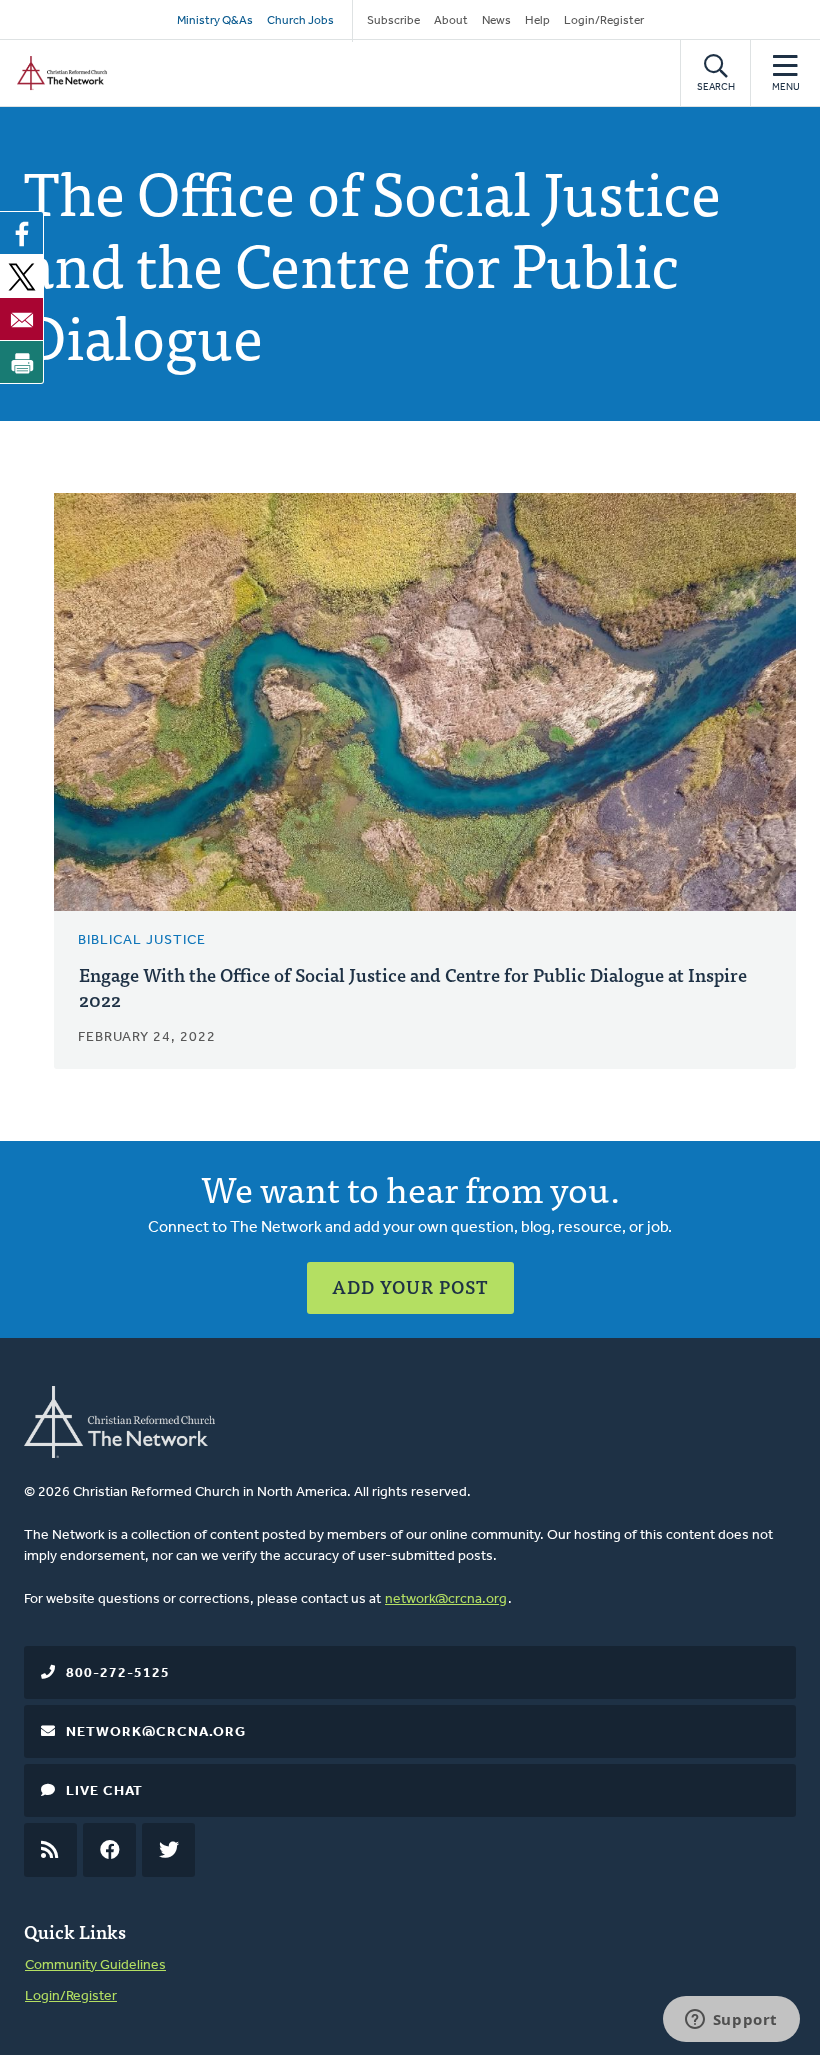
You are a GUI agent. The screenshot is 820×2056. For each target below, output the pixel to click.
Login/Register (604, 21)
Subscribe (393, 21)
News (496, 21)
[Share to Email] (22, 319)
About (451, 21)
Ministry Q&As (215, 21)
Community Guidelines (95, 1965)
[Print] (22, 362)
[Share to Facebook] (22, 233)
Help (537, 21)
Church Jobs (300, 21)
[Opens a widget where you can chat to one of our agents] (731, 2021)
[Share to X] (22, 276)
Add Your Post (410, 1286)
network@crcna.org (446, 1599)
